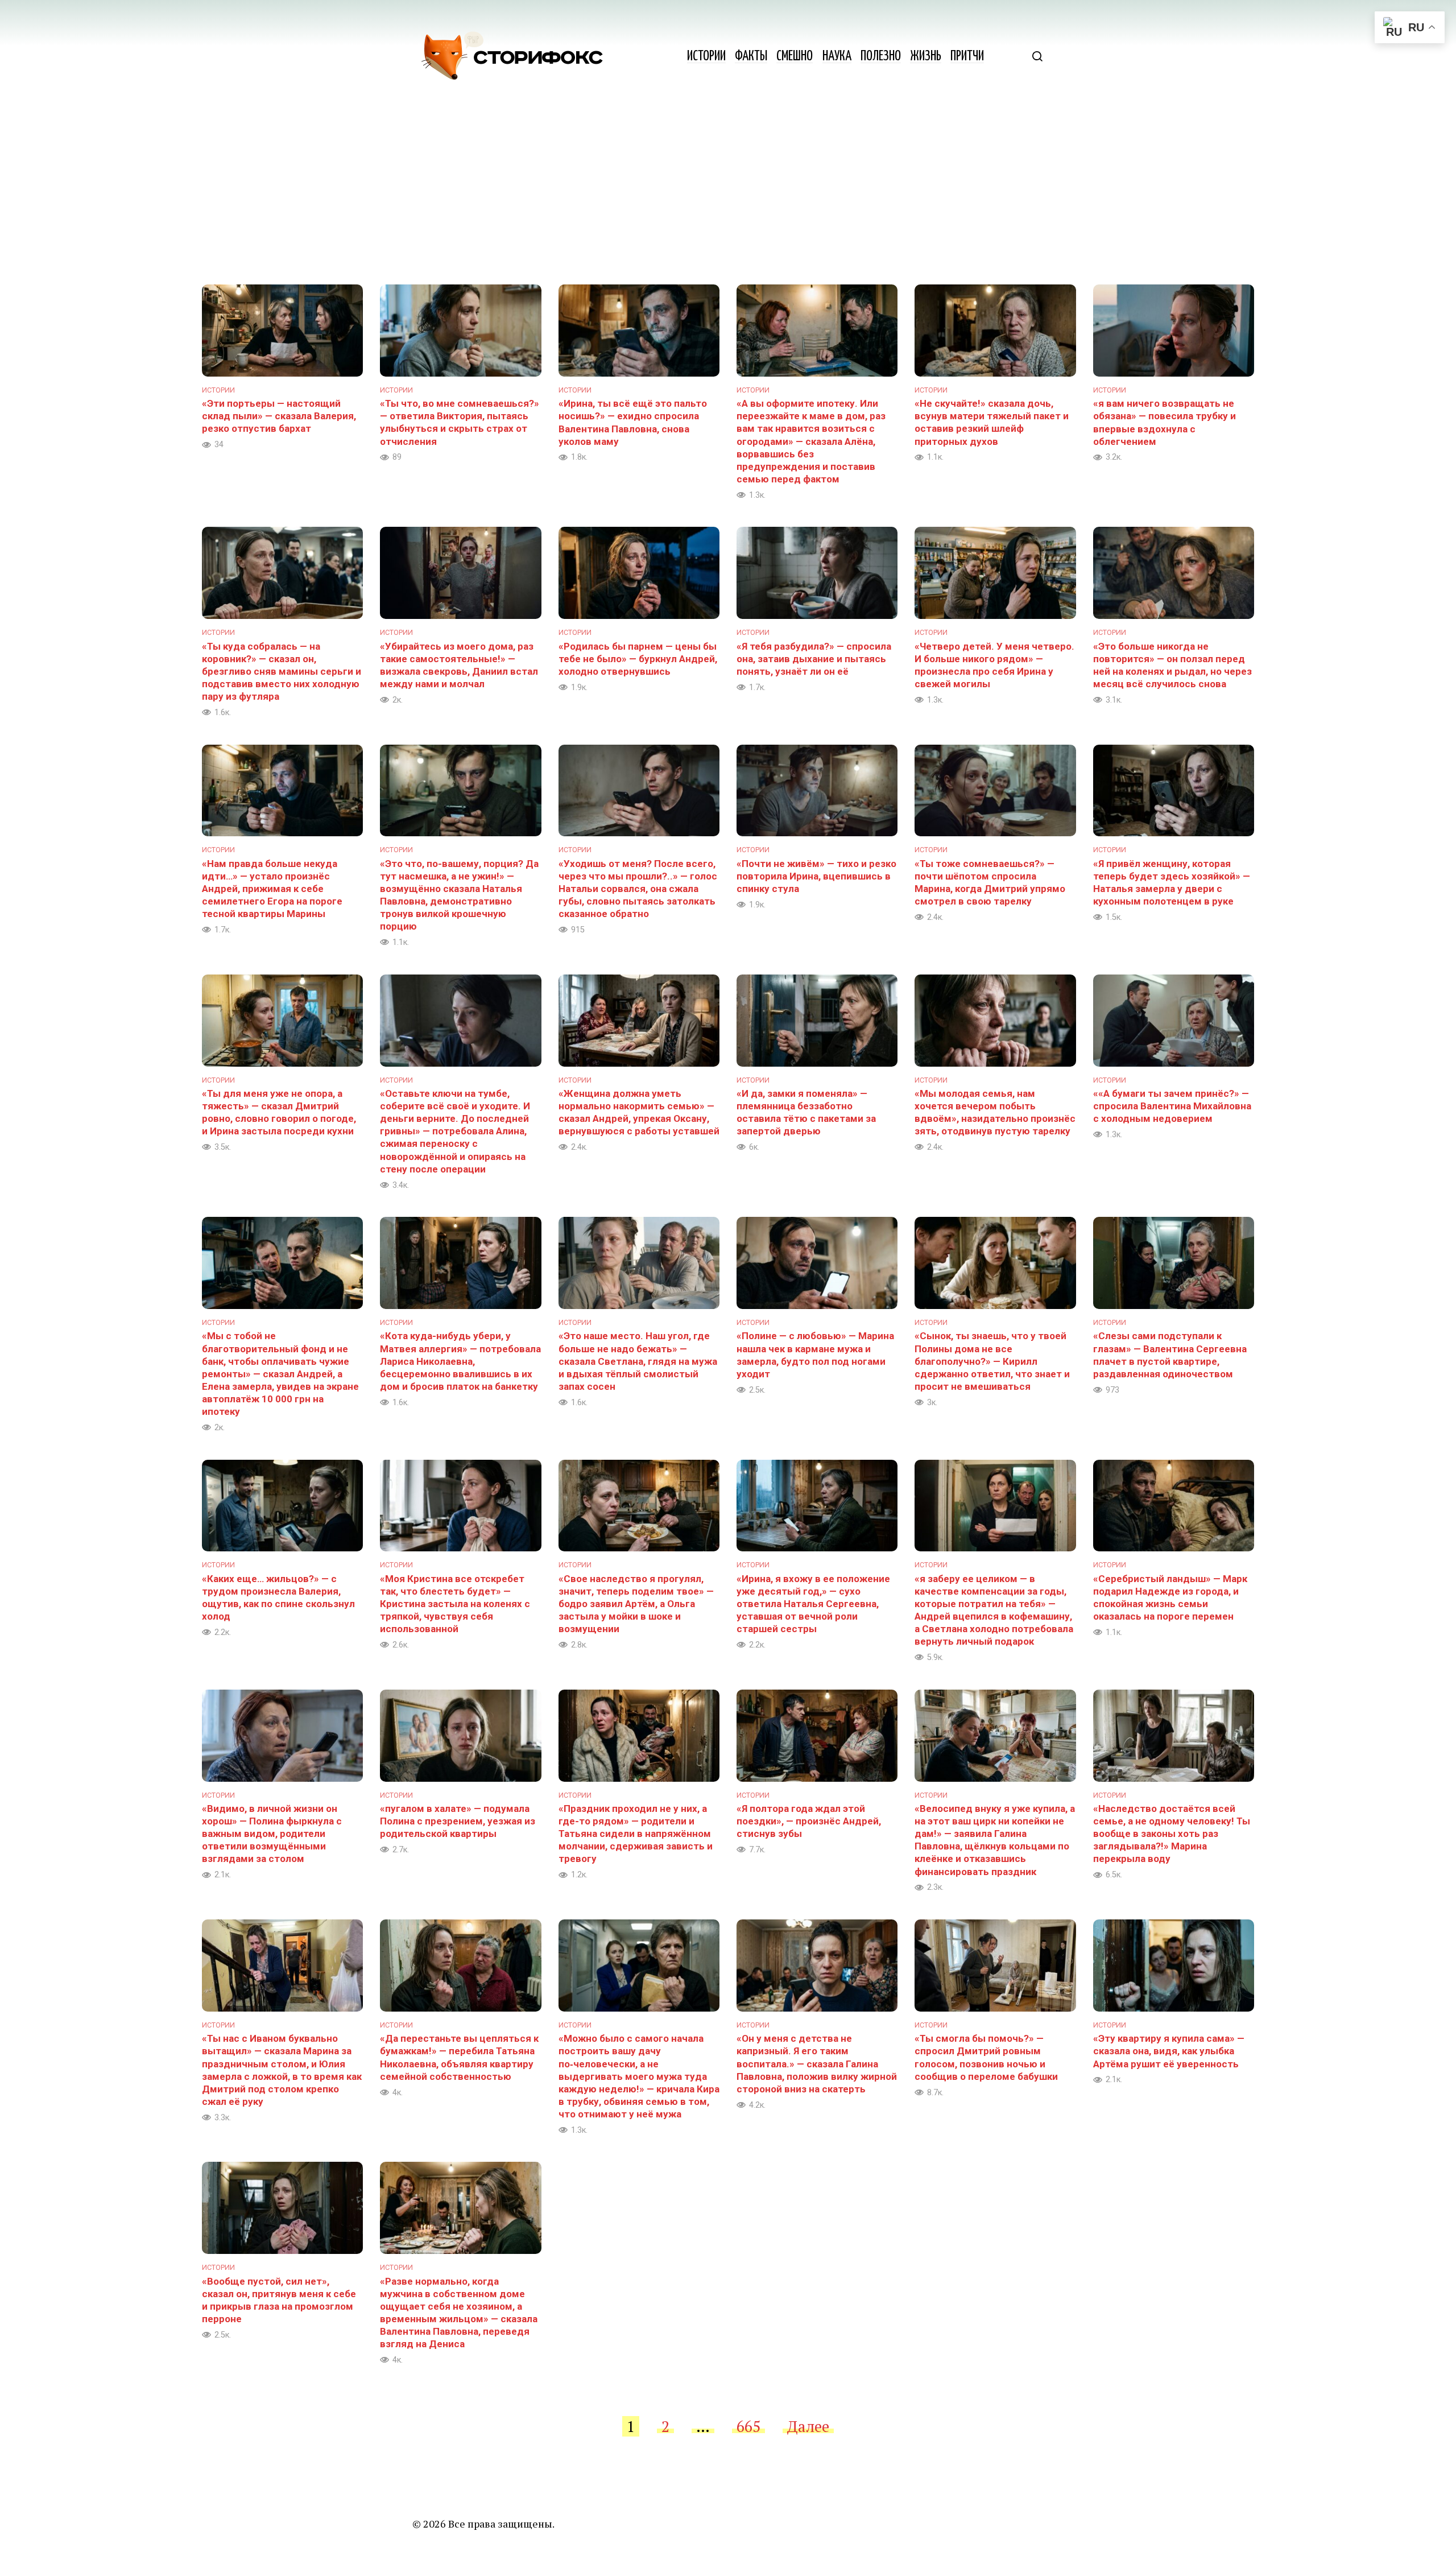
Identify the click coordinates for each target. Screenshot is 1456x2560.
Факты (751, 57)
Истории (706, 57)
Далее (808, 2426)
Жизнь (926, 57)
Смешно (795, 57)
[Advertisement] (728, 199)
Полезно (881, 57)
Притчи (967, 57)
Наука (837, 57)
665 (748, 2426)
